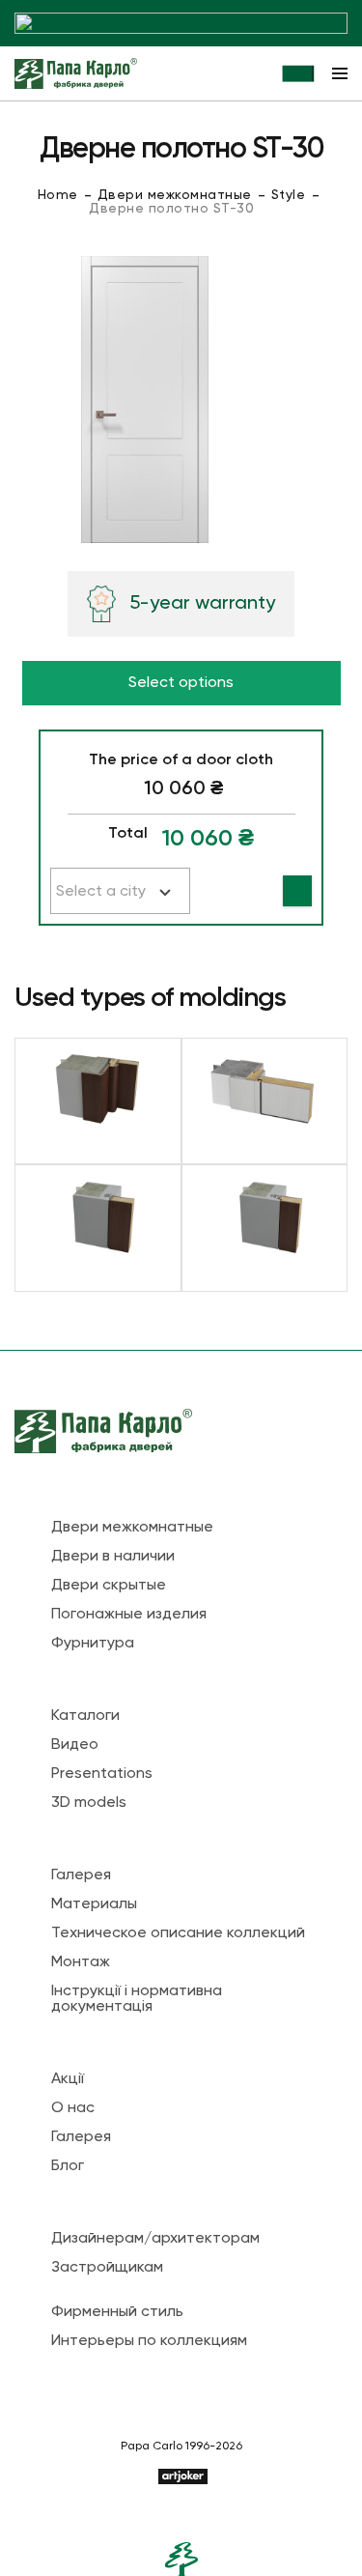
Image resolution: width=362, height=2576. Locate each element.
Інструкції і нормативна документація (137, 1999)
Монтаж (81, 1962)
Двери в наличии (113, 1557)
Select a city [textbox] (101, 892)
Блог (68, 2166)
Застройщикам (107, 2268)
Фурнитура (93, 1644)
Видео (75, 1745)
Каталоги (85, 1716)
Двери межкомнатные (175, 195)
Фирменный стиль (117, 2312)
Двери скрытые (109, 1586)
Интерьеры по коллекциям (149, 2341)
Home (58, 195)
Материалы (94, 1904)
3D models (89, 1803)
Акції (68, 2079)
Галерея (81, 1875)
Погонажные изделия (129, 1615)
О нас (73, 2108)
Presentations (102, 1774)
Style (289, 195)
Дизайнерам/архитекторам (155, 2239)
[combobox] (120, 891)
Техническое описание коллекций (178, 1933)
